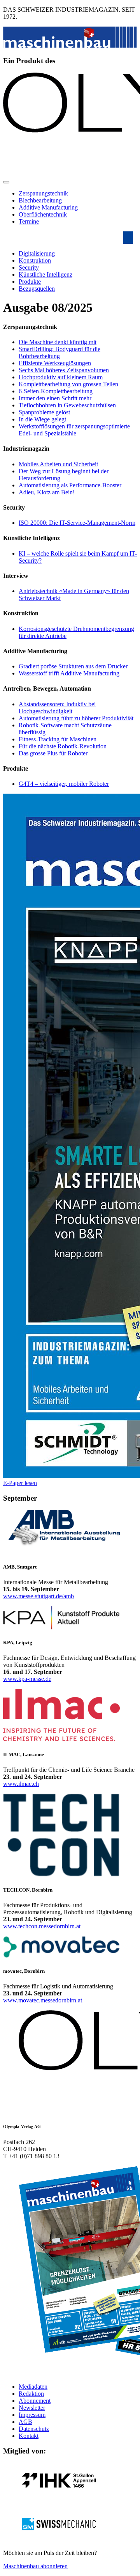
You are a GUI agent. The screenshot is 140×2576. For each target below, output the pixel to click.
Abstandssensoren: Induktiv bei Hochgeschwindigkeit (57, 708)
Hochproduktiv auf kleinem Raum (61, 377)
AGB (25, 2422)
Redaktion (31, 2394)
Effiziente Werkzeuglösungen (55, 363)
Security (29, 267)
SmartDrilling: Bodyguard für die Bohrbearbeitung (59, 353)
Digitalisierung (37, 253)
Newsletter (32, 2408)
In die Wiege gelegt (42, 419)
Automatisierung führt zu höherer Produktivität (76, 718)
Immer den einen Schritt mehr (55, 398)
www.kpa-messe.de (27, 1679)
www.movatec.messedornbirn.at (43, 2000)
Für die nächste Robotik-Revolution (63, 746)
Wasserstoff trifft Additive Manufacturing (69, 673)
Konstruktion (35, 260)
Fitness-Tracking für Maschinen (58, 739)
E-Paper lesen (20, 1483)
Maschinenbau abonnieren (35, 2566)
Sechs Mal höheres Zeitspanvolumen (64, 370)
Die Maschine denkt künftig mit (58, 342)
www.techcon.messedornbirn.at (42, 1926)
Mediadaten (33, 2387)
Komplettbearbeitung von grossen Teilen (68, 384)
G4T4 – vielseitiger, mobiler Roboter (64, 784)
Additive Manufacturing (48, 207)
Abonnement (35, 2401)
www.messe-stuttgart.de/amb (38, 1596)
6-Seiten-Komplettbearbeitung (56, 391)
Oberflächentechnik (43, 214)
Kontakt (29, 2436)
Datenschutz (34, 2429)
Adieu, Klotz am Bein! (47, 492)
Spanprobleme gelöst (44, 412)
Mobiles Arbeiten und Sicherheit (58, 464)
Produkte (30, 282)
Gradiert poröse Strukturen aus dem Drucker (73, 666)
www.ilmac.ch (21, 1784)
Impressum (32, 2415)
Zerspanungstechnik (43, 193)
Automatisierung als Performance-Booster (70, 485)
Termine (29, 221)
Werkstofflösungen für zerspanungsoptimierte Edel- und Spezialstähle (74, 430)
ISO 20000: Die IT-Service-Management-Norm (77, 523)
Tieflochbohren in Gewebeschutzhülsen (67, 405)
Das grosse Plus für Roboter (53, 753)
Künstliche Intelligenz (45, 274)
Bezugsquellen (37, 289)
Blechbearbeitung (40, 200)
